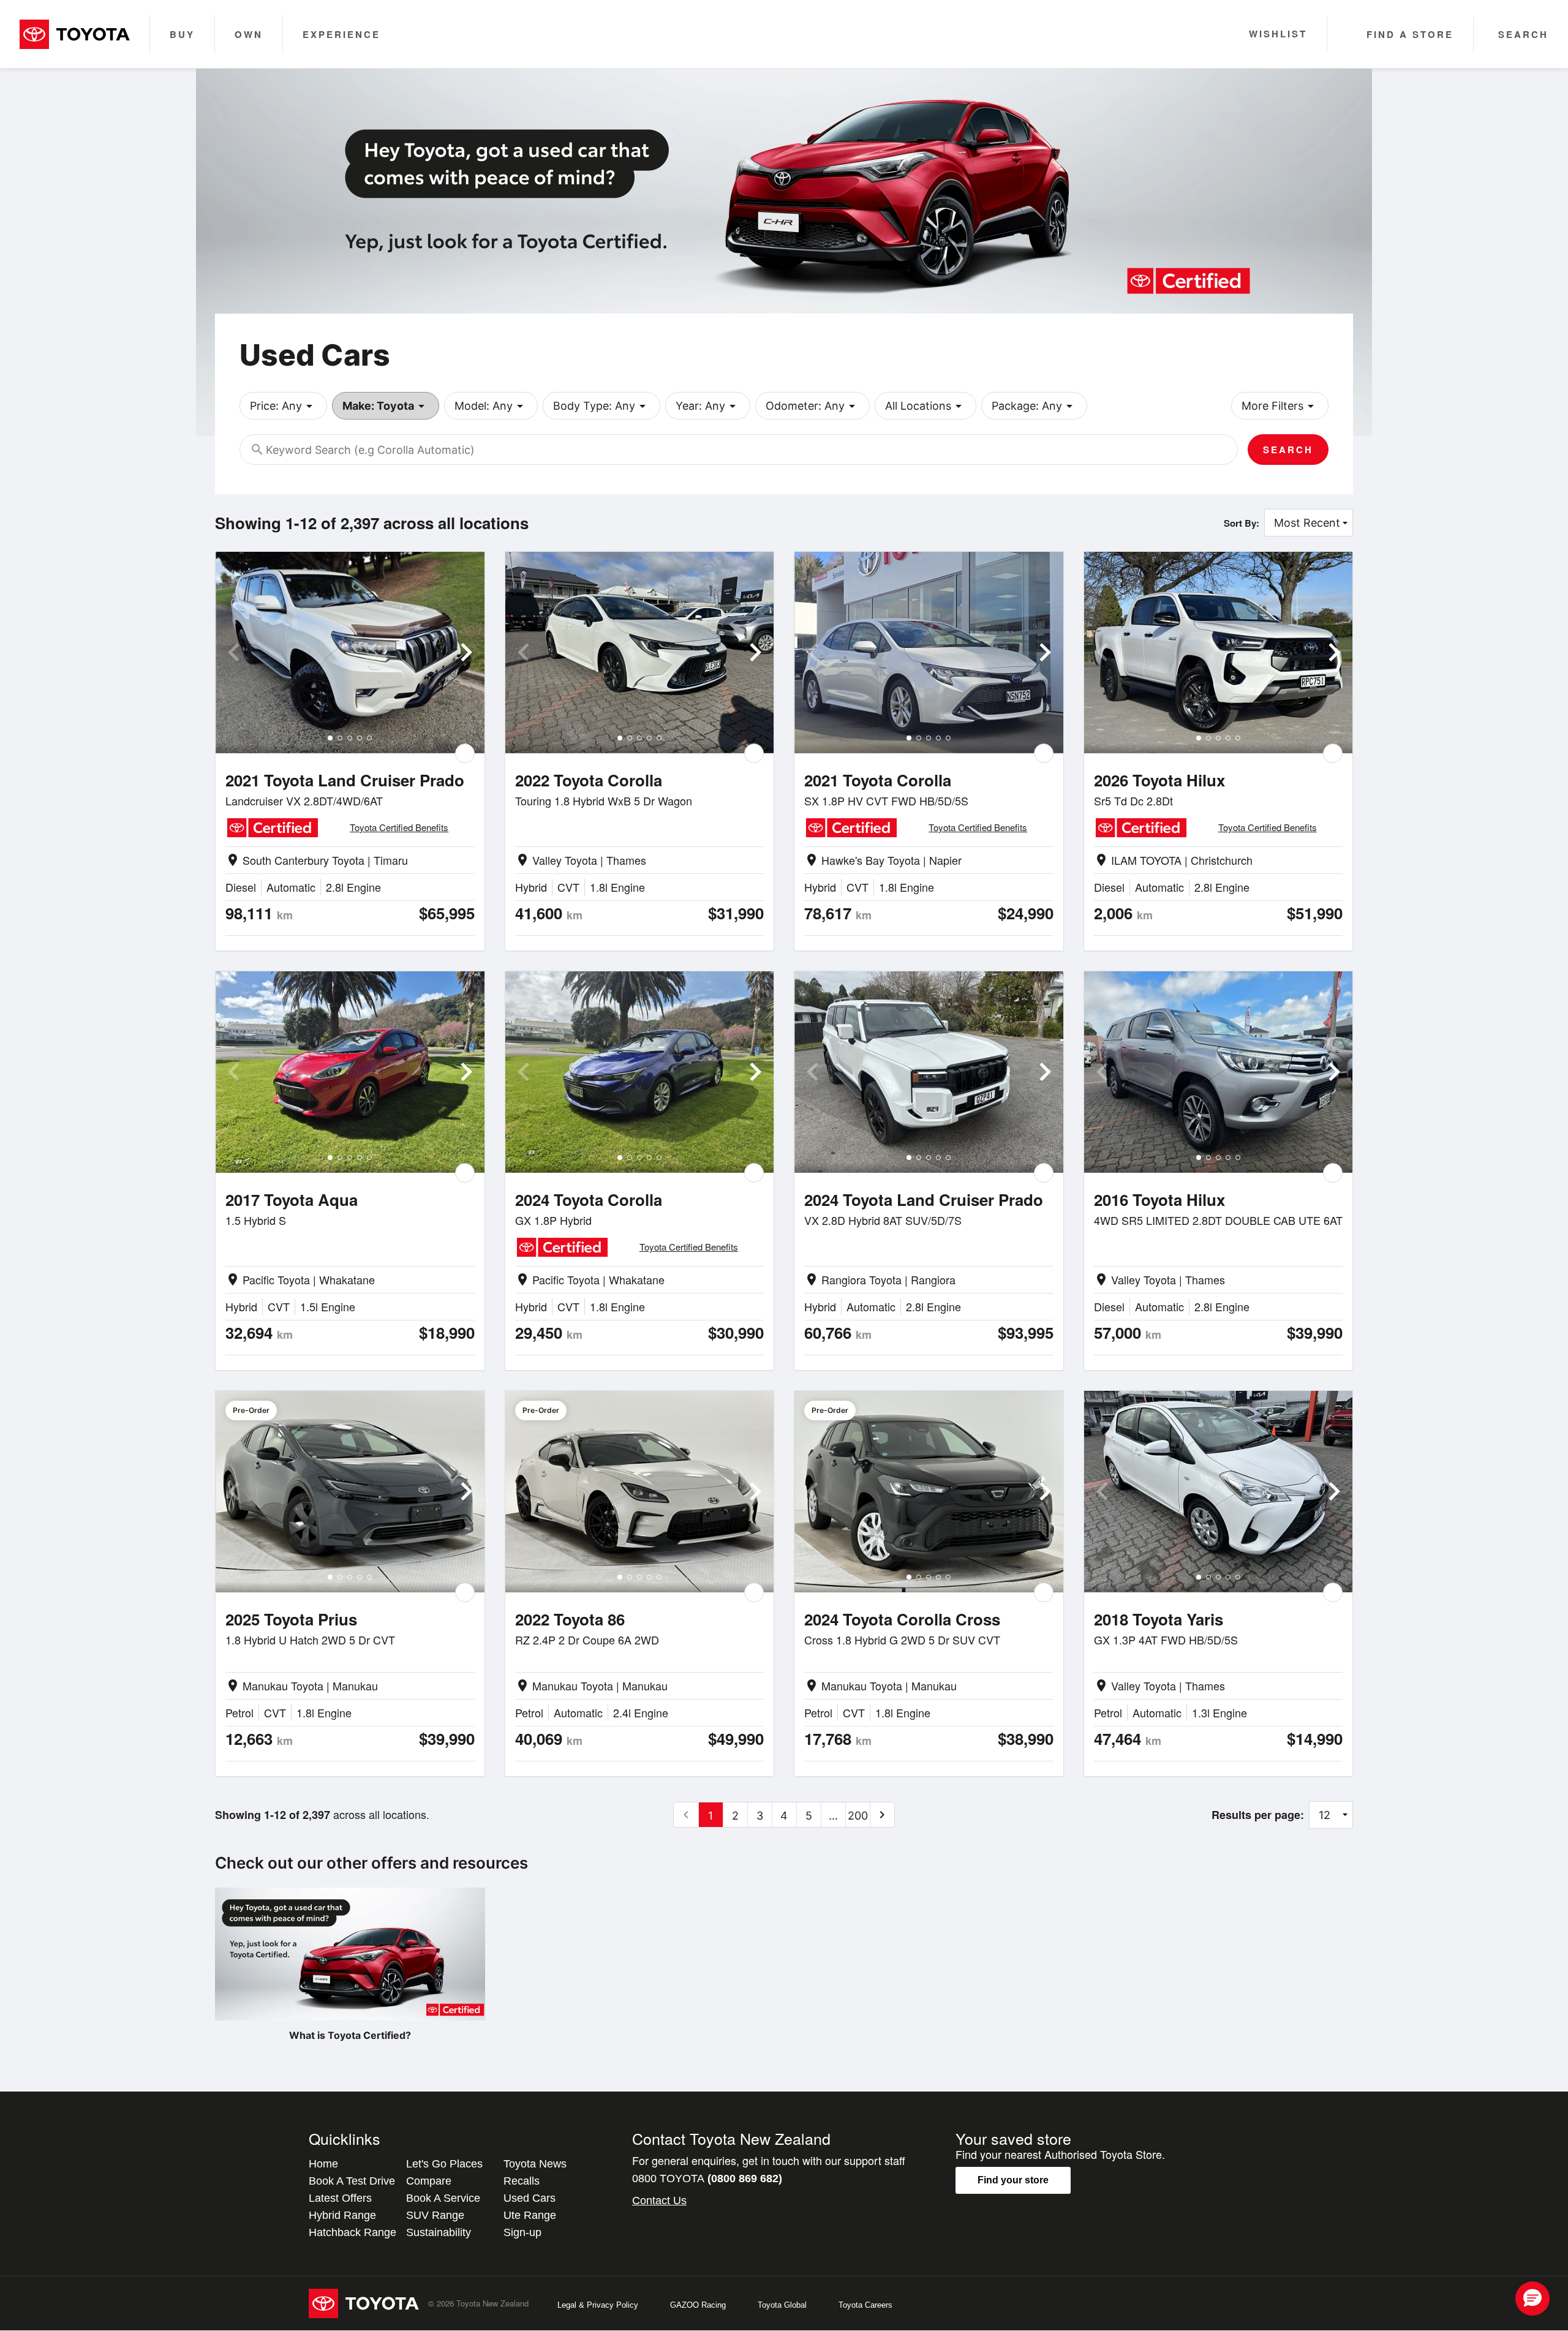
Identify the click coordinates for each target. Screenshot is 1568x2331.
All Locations (925, 406)
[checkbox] (465, 753)
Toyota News (535, 2164)
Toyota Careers (865, 2305)
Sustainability (439, 2232)
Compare (429, 2181)
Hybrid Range (342, 2215)
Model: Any (491, 406)
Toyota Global (782, 2305)
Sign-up (522, 2232)
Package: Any (1034, 406)
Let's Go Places (444, 2164)
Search (1288, 450)
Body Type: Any (601, 406)
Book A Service (443, 2198)
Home (323, 2164)
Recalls (522, 2181)
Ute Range (530, 2215)
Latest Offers (340, 2198)
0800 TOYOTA (707, 2178)
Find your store (1013, 2180)
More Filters (1280, 406)
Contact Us (659, 2201)
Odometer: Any (812, 406)
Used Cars (530, 2198)
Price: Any (283, 406)
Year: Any (708, 406)
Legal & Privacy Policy (598, 2305)
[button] (1532, 2299)
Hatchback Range (352, 2232)
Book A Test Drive (352, 2181)
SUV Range (435, 2215)
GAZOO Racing (698, 2305)
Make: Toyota (386, 406)
